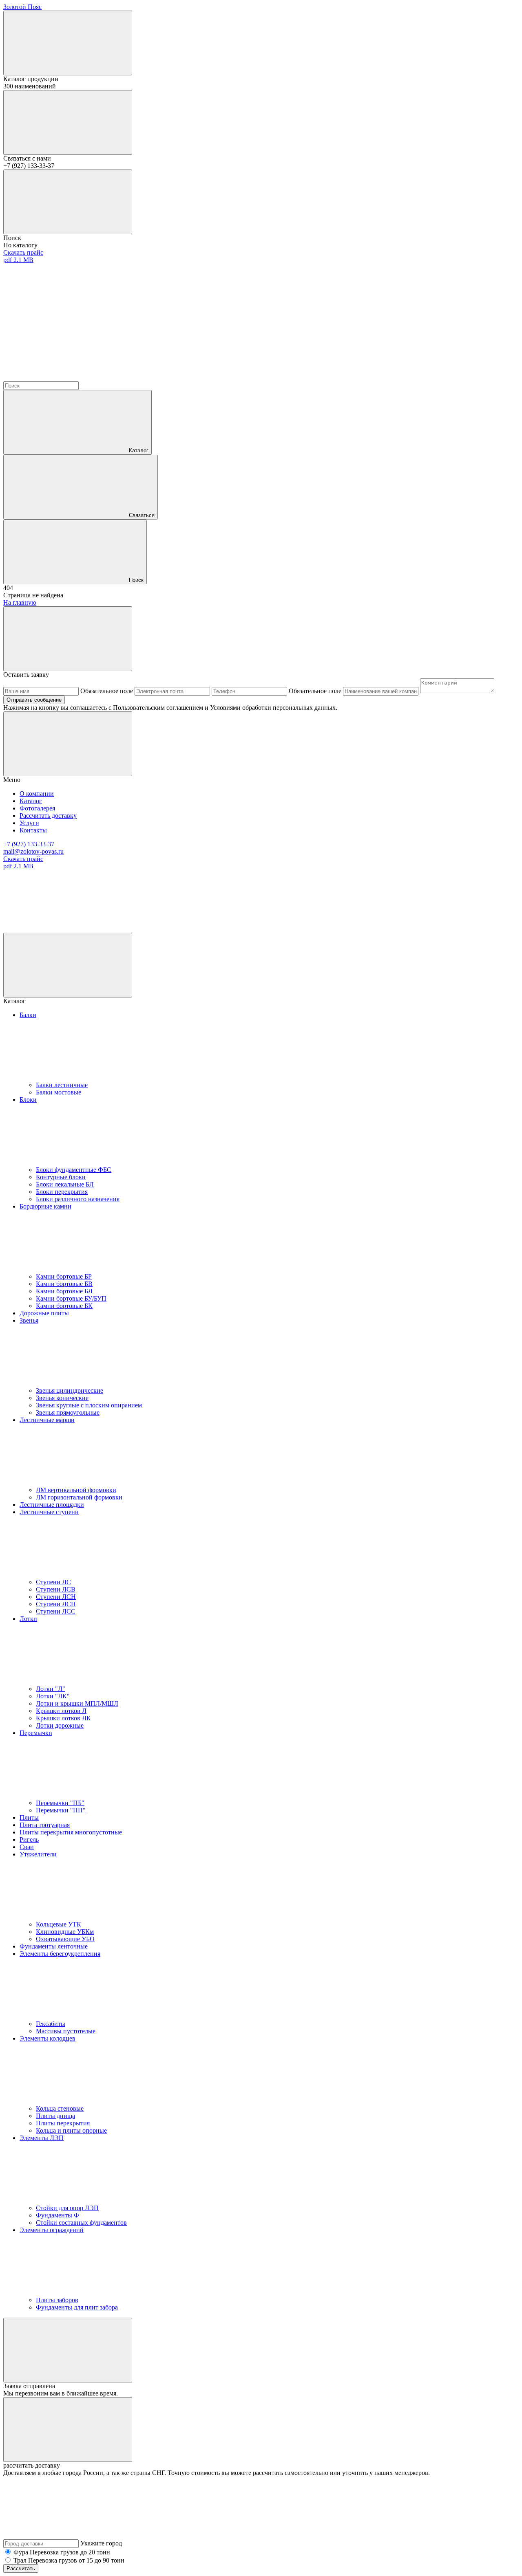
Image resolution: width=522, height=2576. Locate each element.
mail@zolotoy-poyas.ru (33, 851)
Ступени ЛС (53, 1582)
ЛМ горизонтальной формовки (79, 1497)
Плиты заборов (57, 2300)
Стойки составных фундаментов (81, 2223)
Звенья (29, 1320)
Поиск (136, 580)
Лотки (28, 1619)
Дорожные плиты (44, 1313)
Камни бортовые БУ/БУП (71, 1298)
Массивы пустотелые (66, 2031)
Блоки (28, 1100)
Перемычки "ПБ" (60, 1803)
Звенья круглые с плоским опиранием (89, 1405)
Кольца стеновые (60, 2108)
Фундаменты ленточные (54, 1946)
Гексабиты (51, 2024)
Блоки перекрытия (62, 1192)
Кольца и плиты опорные (71, 2130)
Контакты (33, 830)
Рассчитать (21, 2568)
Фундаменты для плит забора (77, 2307)
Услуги (29, 823)
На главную (20, 602)
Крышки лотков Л (61, 1711)
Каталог (139, 450)
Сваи (27, 1847)
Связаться (142, 515)
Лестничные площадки (52, 1505)
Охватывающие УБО (65, 1939)
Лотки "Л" (51, 1689)
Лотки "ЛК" (53, 1696)
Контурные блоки (61, 1177)
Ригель (29, 1840)
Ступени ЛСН (56, 1597)
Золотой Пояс (22, 7)
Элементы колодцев (48, 2038)
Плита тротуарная (45, 1825)
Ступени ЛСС (56, 1611)
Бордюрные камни (45, 1206)
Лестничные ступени (49, 1512)
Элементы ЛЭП (42, 2138)
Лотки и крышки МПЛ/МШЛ (77, 1703)
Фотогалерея (37, 808)
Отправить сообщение (34, 700)
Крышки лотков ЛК (63, 1718)
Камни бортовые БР (64, 1276)
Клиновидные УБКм (65, 1932)
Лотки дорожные (60, 1725)
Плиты (29, 1818)
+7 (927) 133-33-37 (29, 844)
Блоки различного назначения (78, 1199)
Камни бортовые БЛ (64, 1291)
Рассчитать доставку (48, 816)
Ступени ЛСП (56, 1604)
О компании (37, 794)
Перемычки (36, 1733)
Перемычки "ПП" (61, 1810)
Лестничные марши (47, 1420)
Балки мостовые (59, 1092)
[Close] (68, 639)
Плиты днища (55, 2116)
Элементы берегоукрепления (60, 1954)
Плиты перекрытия (63, 2123)
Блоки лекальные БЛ (65, 1184)
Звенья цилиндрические (70, 1390)
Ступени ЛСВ (56, 1589)
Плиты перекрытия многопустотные (71, 1832)
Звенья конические (62, 1398)
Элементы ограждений (52, 2230)
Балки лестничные (62, 1085)
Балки (28, 1015)
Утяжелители (38, 1854)
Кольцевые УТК (59, 1924)
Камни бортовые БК (64, 1306)
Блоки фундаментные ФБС (74, 1170)
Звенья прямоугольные (68, 1412)
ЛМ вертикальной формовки (76, 1490)
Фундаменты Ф (58, 2215)
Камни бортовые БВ (64, 1284)
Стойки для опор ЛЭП (67, 2208)
